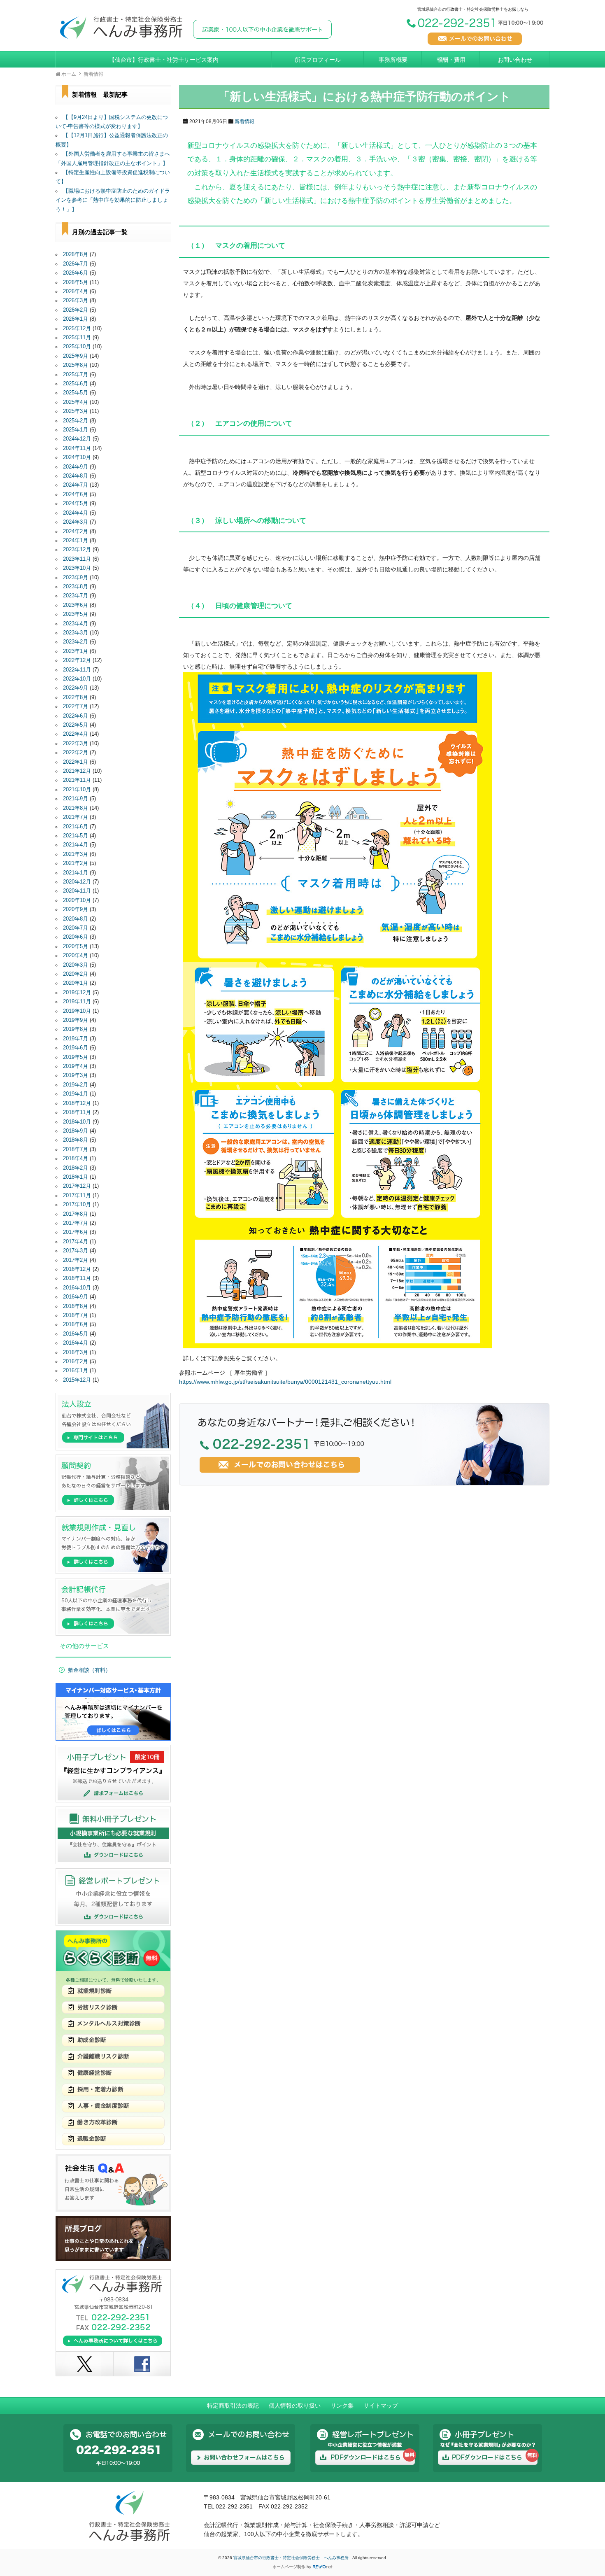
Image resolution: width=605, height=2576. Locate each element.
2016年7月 (76, 1315)
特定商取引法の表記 (233, 2406)
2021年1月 (76, 873)
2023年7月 (76, 596)
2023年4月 (76, 624)
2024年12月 (77, 439)
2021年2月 (76, 863)
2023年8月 (76, 587)
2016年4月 (76, 1343)
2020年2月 (76, 974)
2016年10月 (77, 1288)
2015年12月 (77, 1380)
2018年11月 (77, 1112)
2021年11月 (77, 780)
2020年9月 (76, 909)
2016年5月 (76, 1334)
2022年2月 (76, 753)
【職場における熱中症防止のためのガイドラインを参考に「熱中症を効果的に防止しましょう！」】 (113, 200)
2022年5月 (76, 725)
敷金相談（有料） (89, 1670)
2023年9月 (76, 578)
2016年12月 (77, 1269)
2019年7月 (76, 1039)
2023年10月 (77, 568)
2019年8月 (76, 1029)
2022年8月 (76, 697)
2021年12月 (77, 771)
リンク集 (342, 2406)
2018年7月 (76, 1149)
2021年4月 (76, 845)
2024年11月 (77, 448)
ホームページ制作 (289, 2567)
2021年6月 (76, 827)
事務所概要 (393, 60)
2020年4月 (76, 956)
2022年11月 (77, 670)
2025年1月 (76, 430)
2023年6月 (76, 605)
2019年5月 (76, 1057)
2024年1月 (76, 541)
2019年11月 (77, 1002)
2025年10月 (77, 347)
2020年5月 (76, 946)
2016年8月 (76, 1306)
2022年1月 (76, 762)
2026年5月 (76, 282)
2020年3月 (76, 965)
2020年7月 (76, 928)
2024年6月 (76, 494)
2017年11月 (77, 1196)
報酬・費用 (451, 60)
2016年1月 (76, 1371)
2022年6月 (76, 716)
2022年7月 (76, 706)
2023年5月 (76, 614)
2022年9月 (76, 688)
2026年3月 (76, 301)
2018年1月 (76, 1177)
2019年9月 (76, 1020)
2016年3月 (76, 1352)
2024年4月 (76, 513)
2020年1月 (76, 983)
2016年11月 (77, 1278)
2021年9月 (76, 799)
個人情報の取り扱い (295, 2406)
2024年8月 (76, 476)
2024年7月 (76, 485)
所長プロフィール (318, 60)
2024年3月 (76, 522)
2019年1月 (76, 1094)
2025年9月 (76, 356)
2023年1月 (76, 651)
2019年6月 (76, 1048)
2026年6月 (76, 273)
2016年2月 (76, 1361)
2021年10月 (77, 790)
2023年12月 (77, 550)
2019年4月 (76, 1066)
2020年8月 (76, 919)
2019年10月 (77, 1011)
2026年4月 (76, 291)
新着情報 (244, 121)
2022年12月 (77, 660)
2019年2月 (76, 1085)
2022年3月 (76, 744)
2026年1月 (76, 319)
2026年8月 (76, 254)
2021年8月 (76, 808)
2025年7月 (76, 375)
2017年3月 (76, 1251)
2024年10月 (77, 457)
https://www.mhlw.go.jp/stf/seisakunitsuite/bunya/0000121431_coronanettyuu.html (285, 1382)
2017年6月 (76, 1232)
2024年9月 (76, 467)
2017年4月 (76, 1242)
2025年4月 (76, 402)
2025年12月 (77, 329)
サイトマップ (381, 2406)
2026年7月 (76, 264)
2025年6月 (76, 384)
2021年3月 (76, 854)
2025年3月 (76, 411)
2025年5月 (76, 393)
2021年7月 (76, 817)
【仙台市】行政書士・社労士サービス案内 (164, 60)
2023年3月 (76, 633)
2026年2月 (76, 310)
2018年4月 (76, 1159)
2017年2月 (76, 1260)
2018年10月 (77, 1122)
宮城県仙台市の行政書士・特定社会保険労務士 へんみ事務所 (292, 2558)
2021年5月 (76, 836)
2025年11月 (77, 338)
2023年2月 (76, 642)
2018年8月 (76, 1140)
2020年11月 (77, 891)
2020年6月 (76, 937)
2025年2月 (76, 421)
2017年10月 (77, 1205)
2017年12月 (77, 1186)
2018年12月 (77, 1103)
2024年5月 (76, 504)
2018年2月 (76, 1168)
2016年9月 (76, 1297)
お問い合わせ (515, 60)
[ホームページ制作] (323, 2567)
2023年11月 (77, 559)
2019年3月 (76, 1075)
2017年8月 (76, 1214)
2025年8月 (76, 365)
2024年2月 (76, 532)
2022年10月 (77, 679)
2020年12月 (77, 882)
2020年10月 (77, 900)
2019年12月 (77, 993)
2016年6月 (76, 1324)
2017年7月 (76, 1223)
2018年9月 (76, 1131)
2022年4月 (76, 734)
